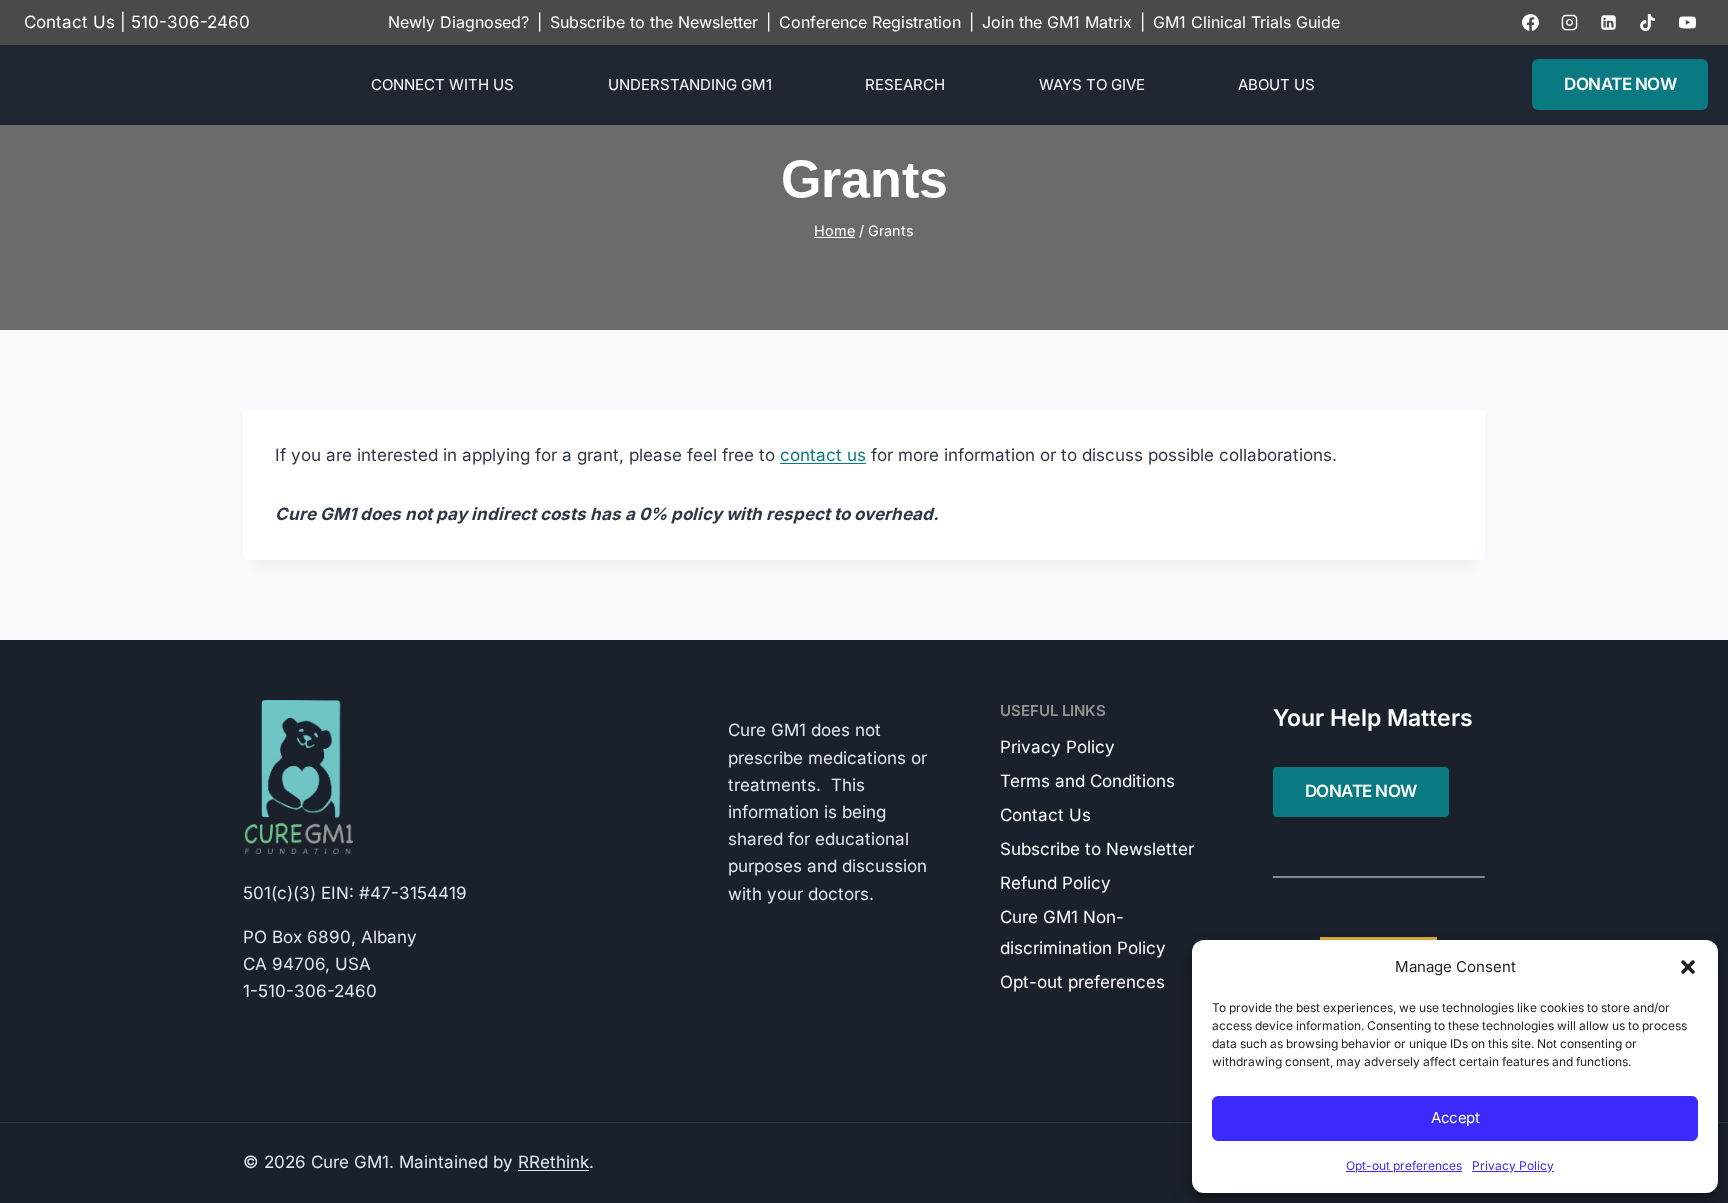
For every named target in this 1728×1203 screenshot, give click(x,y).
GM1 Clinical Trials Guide (1246, 22)
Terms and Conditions (1087, 781)
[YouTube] (1687, 22)
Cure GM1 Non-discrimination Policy (1083, 932)
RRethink (553, 1162)
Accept (1455, 1117)
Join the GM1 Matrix (1057, 22)
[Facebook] (1531, 22)
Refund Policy (1055, 883)
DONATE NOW (1620, 84)
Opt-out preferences (1404, 1165)
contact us (823, 455)
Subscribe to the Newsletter (654, 22)
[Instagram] (1570, 22)
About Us (1276, 84)
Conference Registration (870, 22)
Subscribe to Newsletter (1097, 849)
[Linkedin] (1609, 22)
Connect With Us (442, 84)
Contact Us (69, 22)
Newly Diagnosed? (458, 22)
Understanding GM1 (690, 84)
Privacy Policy (1513, 1165)
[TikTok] (1648, 22)
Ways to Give (1092, 84)
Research (905, 84)
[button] (1688, 967)
